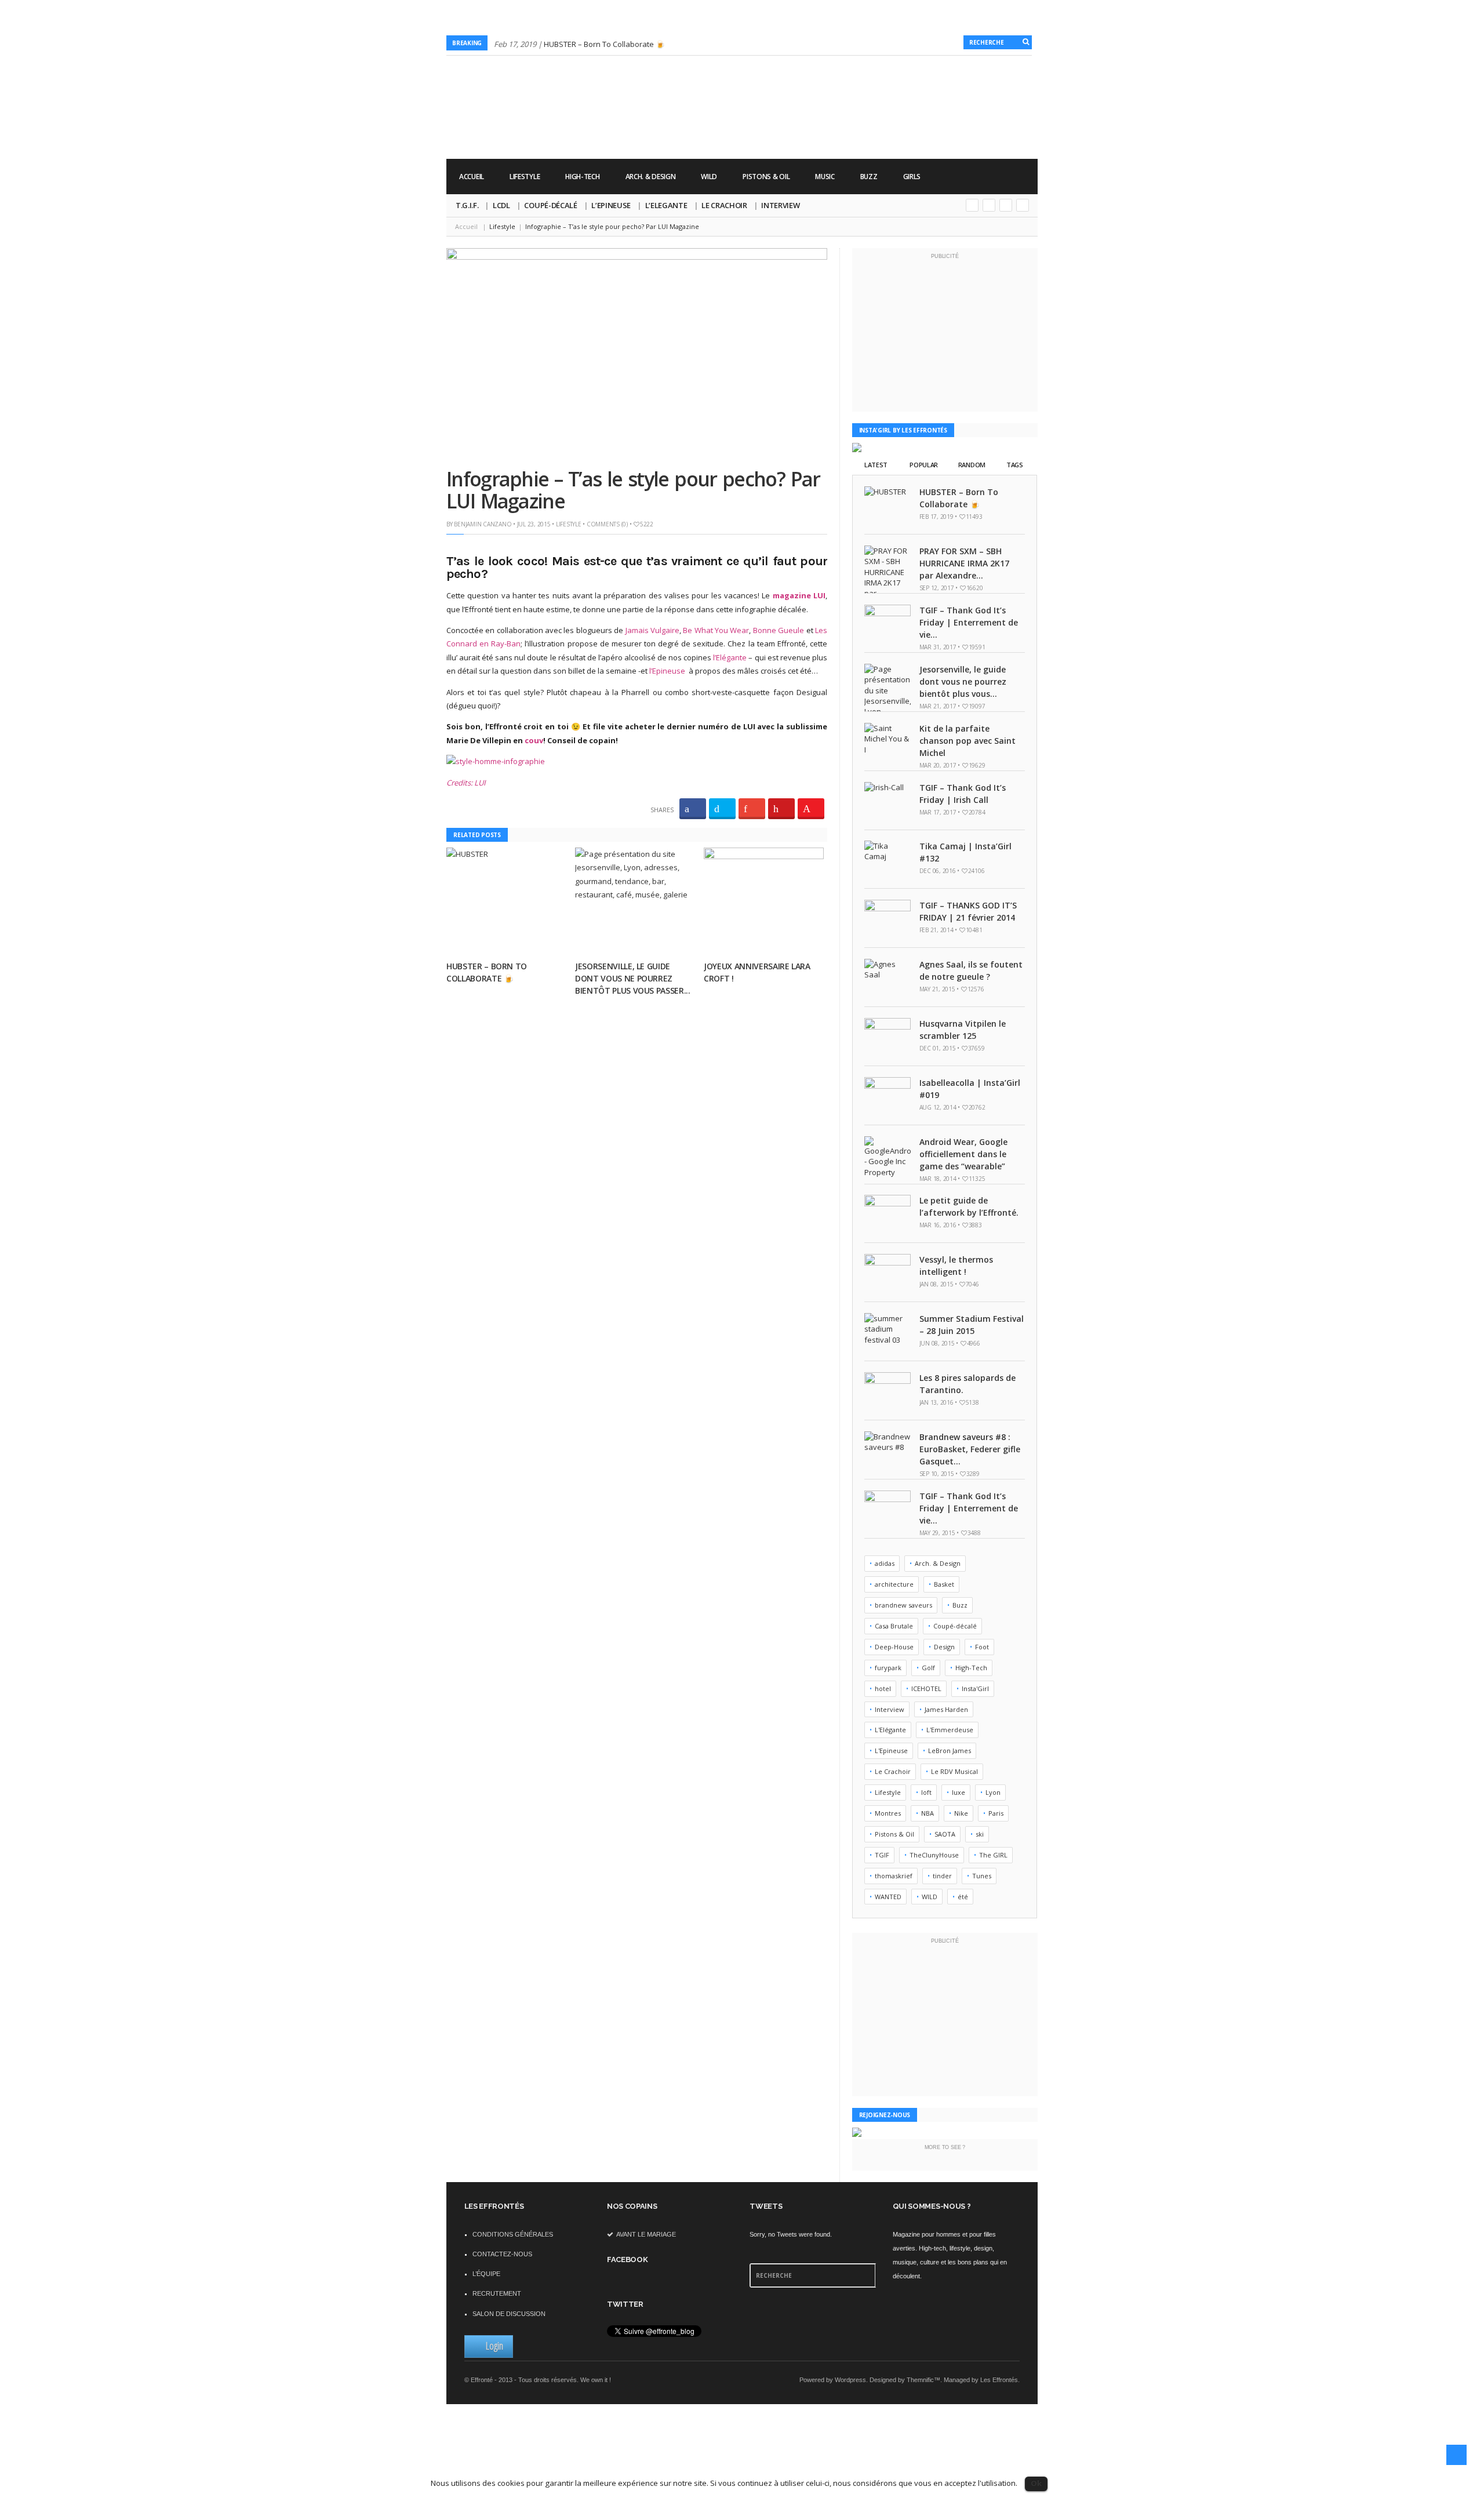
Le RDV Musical (954, 1771)
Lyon (993, 1792)
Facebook (1006, 205)
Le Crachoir (724, 205)
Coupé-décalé (955, 1626)
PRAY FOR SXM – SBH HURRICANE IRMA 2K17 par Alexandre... (964, 563)
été (963, 1897)
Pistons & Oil (766, 177)
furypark (888, 1668)
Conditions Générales (513, 2234)
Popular (924, 465)
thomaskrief (894, 1876)
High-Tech (582, 177)
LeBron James (950, 1750)
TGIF (882, 1855)
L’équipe (486, 2274)
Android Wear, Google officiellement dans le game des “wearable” (963, 1154)
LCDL (501, 205)
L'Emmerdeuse (950, 1730)
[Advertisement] (827, 122)
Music (825, 177)
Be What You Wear (716, 630)
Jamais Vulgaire (652, 630)
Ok (1036, 2483)
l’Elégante (730, 657)
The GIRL (993, 1855)
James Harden (946, 1709)
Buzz (869, 177)
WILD (709, 177)
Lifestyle (525, 177)
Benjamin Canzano (483, 524)
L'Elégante (890, 1730)
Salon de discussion (509, 2314)
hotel (883, 1688)
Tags (1015, 465)
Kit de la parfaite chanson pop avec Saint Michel (967, 741)
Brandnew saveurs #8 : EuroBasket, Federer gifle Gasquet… (970, 1449)
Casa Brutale (894, 1626)
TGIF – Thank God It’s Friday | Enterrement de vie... (969, 622)
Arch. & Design (651, 177)
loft (926, 1792)
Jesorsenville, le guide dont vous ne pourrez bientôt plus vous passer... (633, 978)
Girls (912, 177)
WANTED (888, 1897)
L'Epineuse (891, 1750)
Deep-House (894, 1647)
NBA (927, 1813)
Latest (876, 465)
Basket (944, 1584)
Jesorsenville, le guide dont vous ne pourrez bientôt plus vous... (963, 681)
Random (972, 465)
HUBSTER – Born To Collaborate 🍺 (604, 44)
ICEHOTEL (926, 1688)
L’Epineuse (611, 205)
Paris (996, 1813)
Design (944, 1647)
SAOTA (945, 1834)
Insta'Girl (975, 1688)
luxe (959, 1792)
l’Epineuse (667, 671)
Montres (888, 1813)
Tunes (982, 1876)
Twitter (989, 205)
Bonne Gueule (779, 630)
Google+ (972, 205)
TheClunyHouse (934, 1855)
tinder (942, 1876)
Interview (780, 205)
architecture (894, 1584)
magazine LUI (799, 595)
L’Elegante (666, 205)
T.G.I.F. (467, 205)
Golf (928, 1668)
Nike (961, 1813)
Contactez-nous (502, 2254)
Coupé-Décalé (550, 205)
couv (534, 740)
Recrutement (497, 2293)
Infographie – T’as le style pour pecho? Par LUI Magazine (633, 490)
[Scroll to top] (1456, 2455)
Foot (982, 1647)
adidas (885, 1563)
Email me (1023, 205)
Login (494, 2346)
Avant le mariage (645, 2234)
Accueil (472, 177)
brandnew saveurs (903, 1605)
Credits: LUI (466, 783)
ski (980, 1834)
